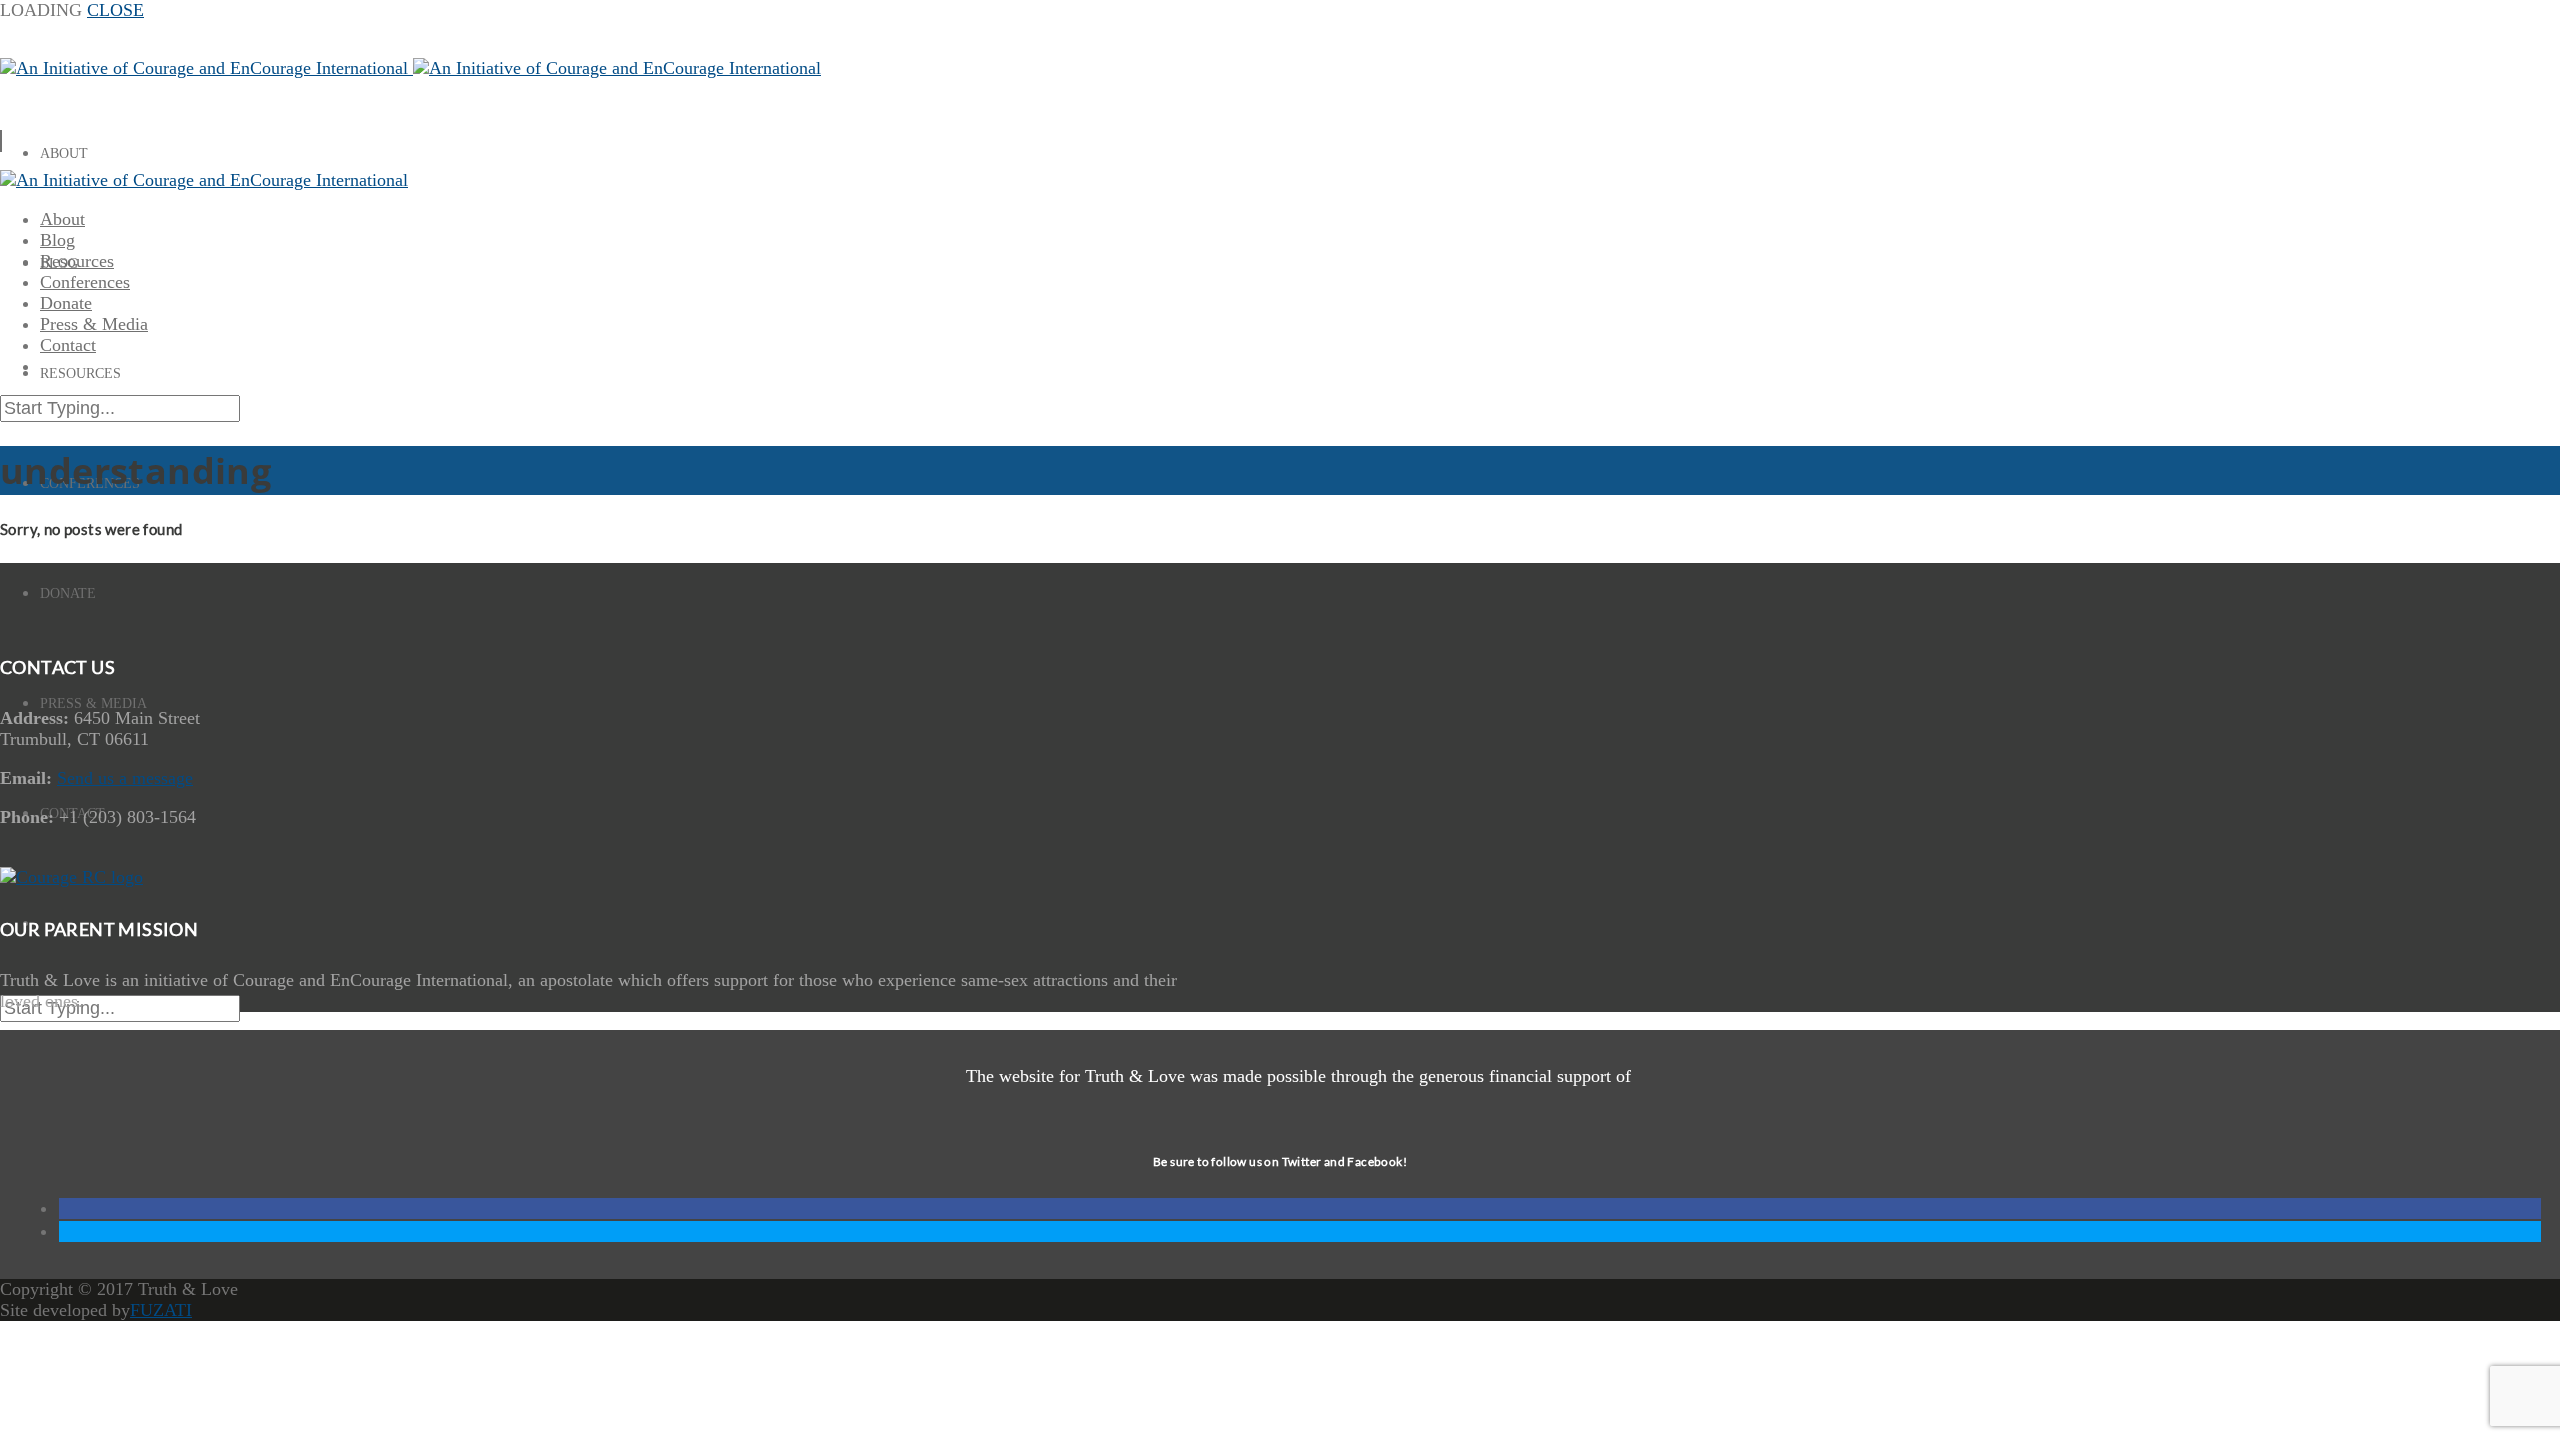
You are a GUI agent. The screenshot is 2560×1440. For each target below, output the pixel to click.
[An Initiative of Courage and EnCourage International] (410, 68)
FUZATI (161, 1310)
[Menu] (1, 141)
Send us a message (125, 778)
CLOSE (115, 10)
